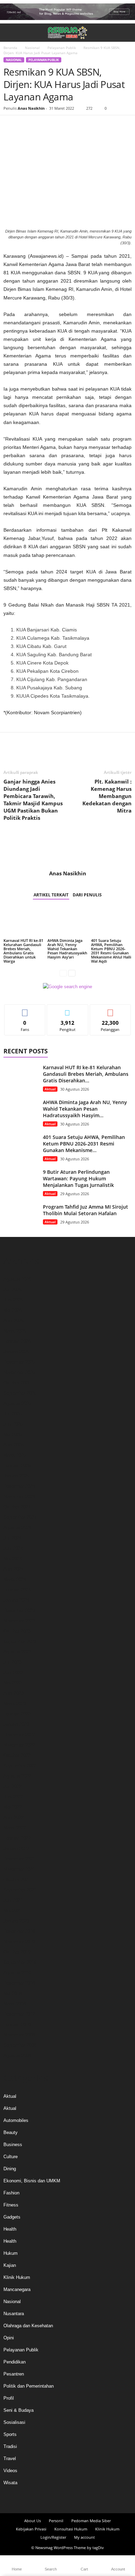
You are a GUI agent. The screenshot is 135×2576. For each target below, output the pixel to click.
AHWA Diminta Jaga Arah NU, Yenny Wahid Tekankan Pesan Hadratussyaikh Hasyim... (85, 1109)
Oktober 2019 (17, 1952)
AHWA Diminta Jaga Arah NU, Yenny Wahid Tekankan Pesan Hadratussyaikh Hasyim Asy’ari (67, 949)
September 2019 (20, 1962)
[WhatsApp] (58, 126)
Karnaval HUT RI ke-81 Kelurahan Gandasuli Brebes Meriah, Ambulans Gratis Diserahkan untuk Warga (23, 951)
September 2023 (20, 1641)
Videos (10, 2471)
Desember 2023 (19, 1610)
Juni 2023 (13, 1673)
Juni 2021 (13, 1900)
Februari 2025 (17, 1466)
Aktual (50, 1089)
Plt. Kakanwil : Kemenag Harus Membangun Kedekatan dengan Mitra (107, 796)
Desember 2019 (19, 1931)
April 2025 (13, 1445)
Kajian (10, 2265)
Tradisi (10, 2446)
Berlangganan (110, 1010)
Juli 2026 (12, 1290)
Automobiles (16, 2120)
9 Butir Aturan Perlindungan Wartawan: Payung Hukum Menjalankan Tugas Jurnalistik (78, 1178)
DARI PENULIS (87, 895)
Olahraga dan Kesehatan (28, 2326)
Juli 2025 (12, 1414)
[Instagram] (61, 2500)
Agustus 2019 (17, 1973)
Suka (25, 1010)
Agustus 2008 (17, 2056)
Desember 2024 (19, 1486)
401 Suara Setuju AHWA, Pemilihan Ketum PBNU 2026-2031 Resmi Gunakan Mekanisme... (84, 1144)
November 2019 (19, 1942)
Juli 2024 (12, 1538)
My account (84, 2537)
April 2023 (13, 1693)
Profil (9, 2398)
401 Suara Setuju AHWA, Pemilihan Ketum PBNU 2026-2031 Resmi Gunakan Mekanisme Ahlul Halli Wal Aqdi (111, 951)
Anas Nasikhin (31, 108)
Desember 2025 (19, 1362)
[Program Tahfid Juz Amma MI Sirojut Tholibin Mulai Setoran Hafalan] (21, 1216)
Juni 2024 (13, 1548)
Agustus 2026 (17, 1279)
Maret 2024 (15, 1579)
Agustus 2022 (17, 1776)
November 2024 (19, 1497)
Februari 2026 (17, 1341)
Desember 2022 (19, 1735)
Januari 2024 (16, 1600)
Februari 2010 (17, 2024)
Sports (10, 2434)
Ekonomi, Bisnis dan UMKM (32, 2181)
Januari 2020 (16, 1921)
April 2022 (13, 1817)
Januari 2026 (16, 1352)
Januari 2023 (16, 1724)
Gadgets (12, 2217)
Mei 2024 (13, 1559)
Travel (10, 2459)
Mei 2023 (13, 1683)
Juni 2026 (13, 1300)
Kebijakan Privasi (31, 2529)
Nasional (32, 48)
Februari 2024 (17, 1590)
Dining (10, 2169)
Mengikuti (67, 1010)
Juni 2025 (13, 1424)
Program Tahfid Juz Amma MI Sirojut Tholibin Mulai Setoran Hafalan (85, 1210)
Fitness (11, 2205)
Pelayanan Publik (62, 48)
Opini (9, 2338)
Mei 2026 (13, 1310)
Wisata (10, 2483)
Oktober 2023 (17, 1631)
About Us (33, 2521)
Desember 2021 (19, 1859)
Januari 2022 (16, 1849)
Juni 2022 (13, 1797)
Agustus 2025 (17, 1403)
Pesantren (14, 2374)
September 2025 (20, 1393)
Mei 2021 (13, 1911)
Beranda (10, 48)
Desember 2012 (19, 2014)
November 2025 (19, 1372)
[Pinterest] (42, 126)
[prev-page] (63, 973)
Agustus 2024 (17, 1528)
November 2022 (19, 1745)
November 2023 (19, 1621)
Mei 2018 (13, 1993)
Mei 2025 (13, 1434)
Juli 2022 (12, 1786)
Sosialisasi (14, 2422)
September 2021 (20, 1890)
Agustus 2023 (17, 1652)
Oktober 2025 (17, 1383)
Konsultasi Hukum (71, 2529)
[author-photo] (67, 850)
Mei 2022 (13, 1807)
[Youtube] (86, 2500)
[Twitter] (26, 126)
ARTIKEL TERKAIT (51, 895)
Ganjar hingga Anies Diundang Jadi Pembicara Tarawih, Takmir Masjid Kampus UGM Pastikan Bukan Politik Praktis (33, 800)
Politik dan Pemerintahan (29, 2386)
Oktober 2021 (17, 1880)
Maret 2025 (15, 1455)
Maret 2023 (15, 1704)
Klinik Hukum (17, 2277)
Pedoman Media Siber (91, 2521)
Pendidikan (15, 2362)
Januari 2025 (16, 1476)
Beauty (11, 2132)
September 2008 (20, 2045)
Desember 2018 (19, 1983)
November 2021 (19, 1869)
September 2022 (20, 1766)
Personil (56, 2521)
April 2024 (13, 1569)
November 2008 (19, 2035)
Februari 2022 (17, 1838)
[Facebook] (10, 126)
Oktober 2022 (17, 1755)
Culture (11, 2157)
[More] (74, 126)
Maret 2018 (15, 2004)
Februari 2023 (17, 1714)
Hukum (11, 2253)
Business (13, 2145)
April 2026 (13, 1321)
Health (10, 2229)
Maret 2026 (15, 1331)
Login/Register (53, 2537)
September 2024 (20, 1517)
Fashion (11, 2193)
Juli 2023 (12, 1662)
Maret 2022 (15, 1828)
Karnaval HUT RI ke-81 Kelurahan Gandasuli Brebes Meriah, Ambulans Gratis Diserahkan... (86, 1074)
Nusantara (14, 2314)
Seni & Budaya (19, 2410)
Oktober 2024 (17, 1507)
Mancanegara (17, 2289)
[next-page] (72, 973)
